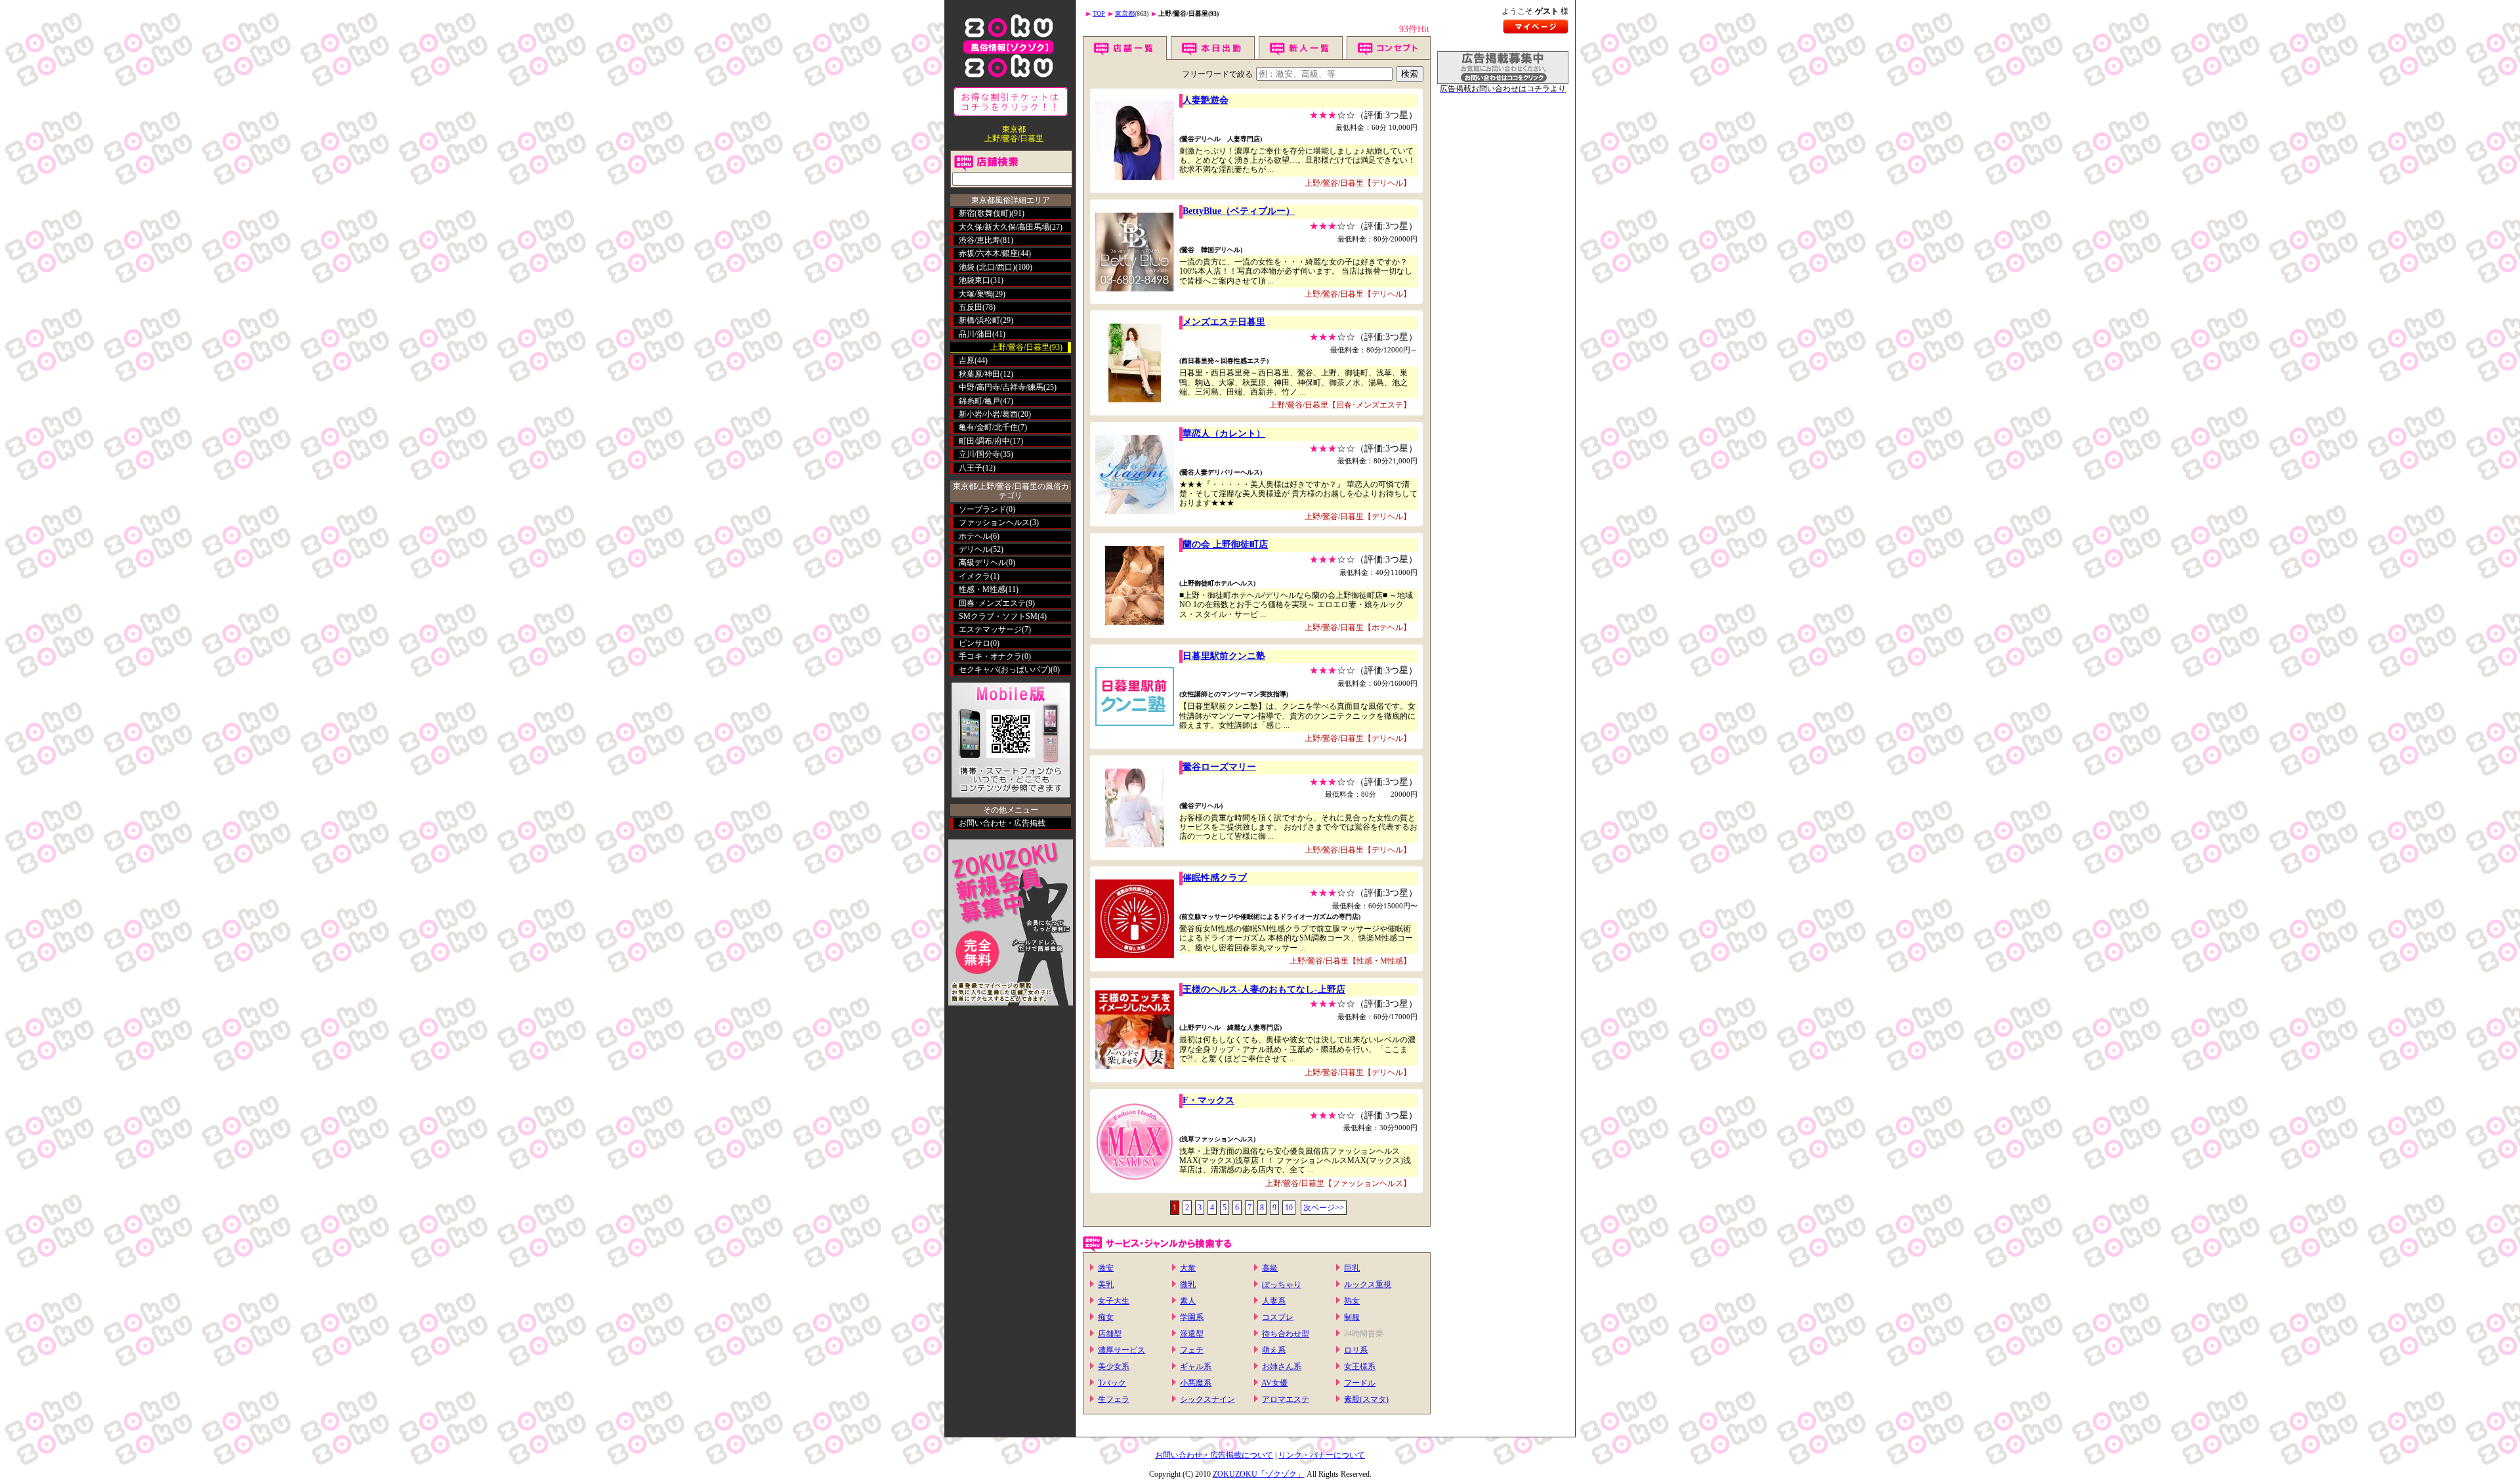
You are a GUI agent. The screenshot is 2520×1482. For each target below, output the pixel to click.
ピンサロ (975, 643)
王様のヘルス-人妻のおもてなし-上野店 (1264, 989)
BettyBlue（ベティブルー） (1239, 211)
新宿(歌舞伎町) (985, 213)
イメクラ (975, 576)
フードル (1360, 1383)
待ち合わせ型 (1286, 1334)
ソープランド (982, 509)
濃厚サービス (1122, 1350)
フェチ (1192, 1350)
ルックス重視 (1368, 1284)
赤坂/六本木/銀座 (988, 253)
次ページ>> (1324, 1208)
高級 (1270, 1268)
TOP (1099, 13)
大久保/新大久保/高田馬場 (1004, 227)
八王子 (971, 468)
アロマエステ (1286, 1399)
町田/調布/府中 (984, 441)
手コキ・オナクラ (990, 656)
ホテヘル (975, 536)
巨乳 (1352, 1268)
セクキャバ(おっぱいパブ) (1005, 669)
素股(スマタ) (1366, 1399)
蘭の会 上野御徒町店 (1225, 544)
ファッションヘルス (994, 522)
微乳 (1188, 1284)
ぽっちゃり (1282, 1284)
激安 (1106, 1268)
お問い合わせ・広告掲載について (1214, 1455)
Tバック (1112, 1383)
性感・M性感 (982, 589)
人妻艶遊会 (1206, 100)
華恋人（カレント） (1224, 434)
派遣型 (1192, 1334)
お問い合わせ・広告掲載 (1002, 823)
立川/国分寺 (979, 454)
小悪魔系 (1196, 1383)
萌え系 (1274, 1350)
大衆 (1188, 1268)
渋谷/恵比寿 (979, 240)
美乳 (1106, 1284)
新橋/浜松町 (979, 320)
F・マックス (1208, 1100)
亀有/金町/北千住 (988, 427)
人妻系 (1274, 1301)
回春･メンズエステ (992, 603)
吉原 (967, 360)
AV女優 (1274, 1383)
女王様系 (1360, 1366)
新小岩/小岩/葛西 (988, 414)
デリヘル (975, 549)
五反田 (971, 307)
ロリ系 (1356, 1350)
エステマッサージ (990, 629)
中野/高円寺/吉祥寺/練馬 (1001, 387)
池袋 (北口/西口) (987, 267)
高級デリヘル (982, 562)
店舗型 (1110, 1334)
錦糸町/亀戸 (979, 401)
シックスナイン (1207, 1399)
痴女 (1106, 1317)
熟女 (1352, 1301)
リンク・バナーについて (1322, 1455)
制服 (1352, 1317)
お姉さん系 (1282, 1366)
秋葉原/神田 (979, 374)
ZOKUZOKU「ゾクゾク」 (1259, 1474)
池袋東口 (975, 280)
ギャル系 (1196, 1366)
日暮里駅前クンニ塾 (1224, 656)
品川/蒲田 (976, 334)
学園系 (1192, 1317)
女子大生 (1114, 1301)
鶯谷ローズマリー (1219, 767)
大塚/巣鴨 (976, 294)
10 (1289, 1208)
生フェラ (1114, 1399)
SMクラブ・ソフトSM (998, 616)
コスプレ (1278, 1317)
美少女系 (1114, 1366)
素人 (1188, 1301)
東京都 (1125, 13)
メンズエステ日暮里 (1224, 322)
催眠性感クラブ (1215, 878)
